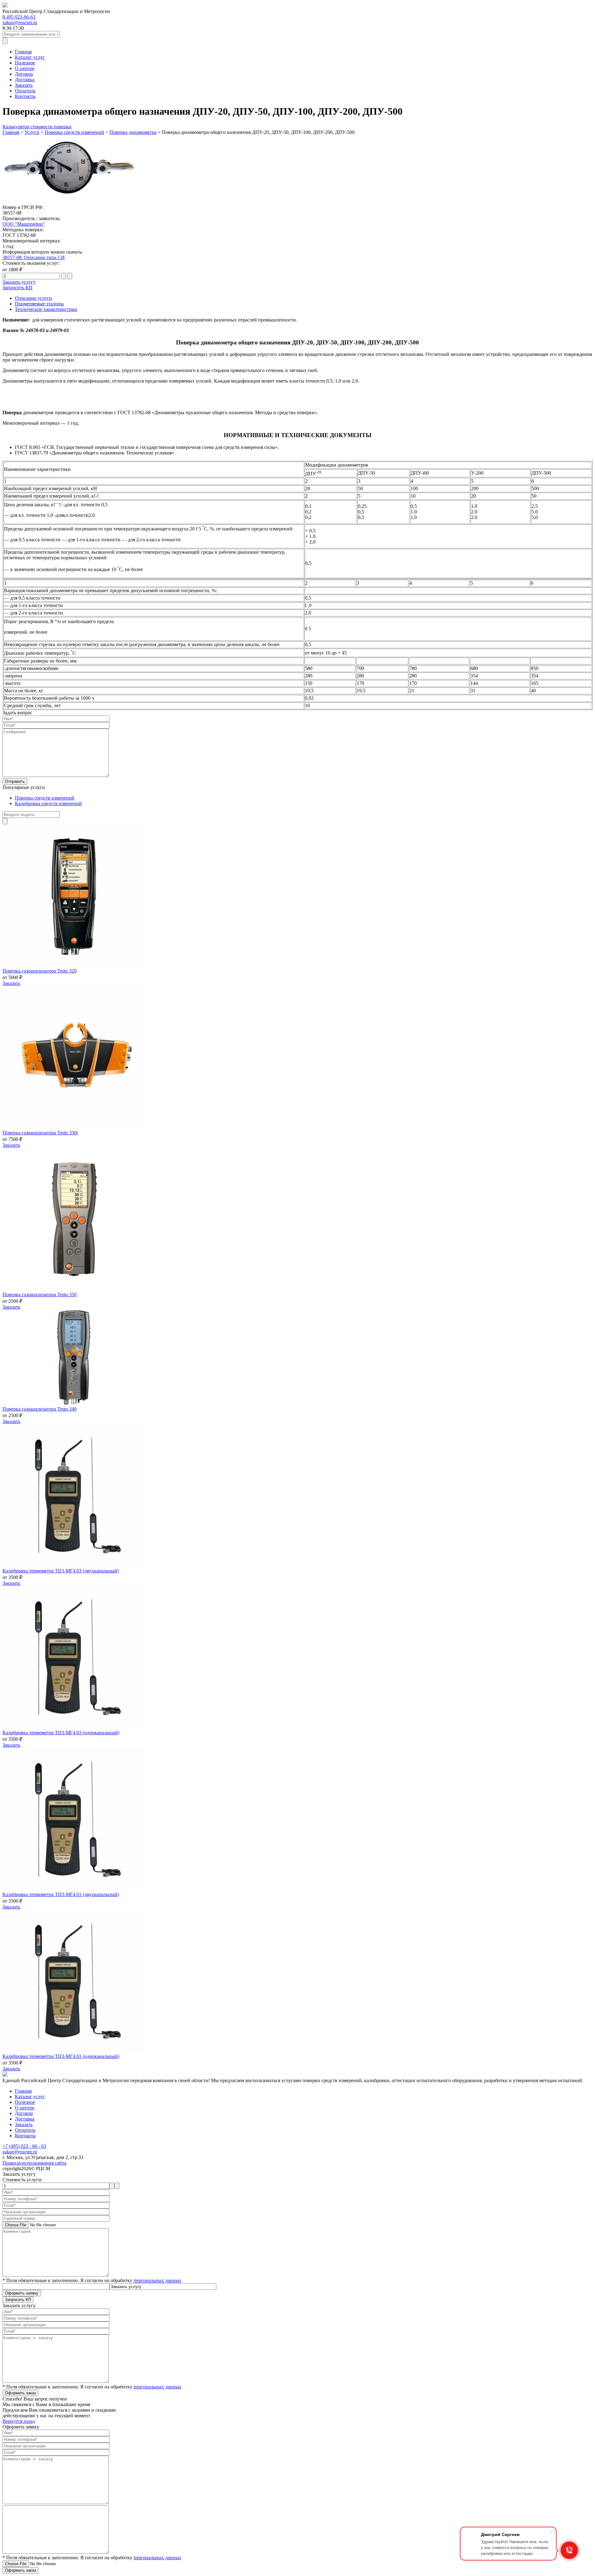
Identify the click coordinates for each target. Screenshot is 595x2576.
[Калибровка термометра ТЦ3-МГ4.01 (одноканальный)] (74, 2051)
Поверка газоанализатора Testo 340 (40, 1409)
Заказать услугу (19, 282)
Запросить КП (18, 288)
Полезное (25, 63)
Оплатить (25, 91)
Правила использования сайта (34, 2163)
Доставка (25, 80)
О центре (25, 68)
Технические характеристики (46, 309)
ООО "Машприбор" (24, 224)
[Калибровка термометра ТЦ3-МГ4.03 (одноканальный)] (74, 1727)
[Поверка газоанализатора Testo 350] (74, 1289)
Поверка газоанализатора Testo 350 (40, 1295)
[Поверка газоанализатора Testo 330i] (74, 1127)
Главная (23, 52)
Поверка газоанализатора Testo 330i (40, 1133)
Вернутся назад (19, 2421)
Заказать (24, 85)
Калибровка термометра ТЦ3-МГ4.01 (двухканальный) (61, 1894)
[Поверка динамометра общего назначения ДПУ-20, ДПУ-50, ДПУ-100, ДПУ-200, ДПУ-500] (74, 202)
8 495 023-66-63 (19, 17)
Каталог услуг (30, 57)
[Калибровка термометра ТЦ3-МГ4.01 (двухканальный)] (74, 1889)
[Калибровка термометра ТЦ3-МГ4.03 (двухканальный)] (74, 1565)
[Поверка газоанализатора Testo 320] (74, 965)
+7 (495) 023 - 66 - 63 (24, 2146)
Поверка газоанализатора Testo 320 (40, 971)
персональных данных (157, 2280)
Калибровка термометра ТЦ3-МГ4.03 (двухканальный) (61, 1571)
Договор (24, 74)
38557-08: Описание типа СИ (34, 257)
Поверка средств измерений (45, 798)
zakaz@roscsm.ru (20, 22)
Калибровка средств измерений (48, 803)
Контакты (25, 96)
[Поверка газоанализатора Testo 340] (74, 1403)
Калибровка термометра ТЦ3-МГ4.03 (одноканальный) (61, 1733)
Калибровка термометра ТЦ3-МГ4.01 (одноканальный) (61, 2056)
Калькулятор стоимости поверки (37, 127)
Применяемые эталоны (39, 304)
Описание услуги (33, 298)
